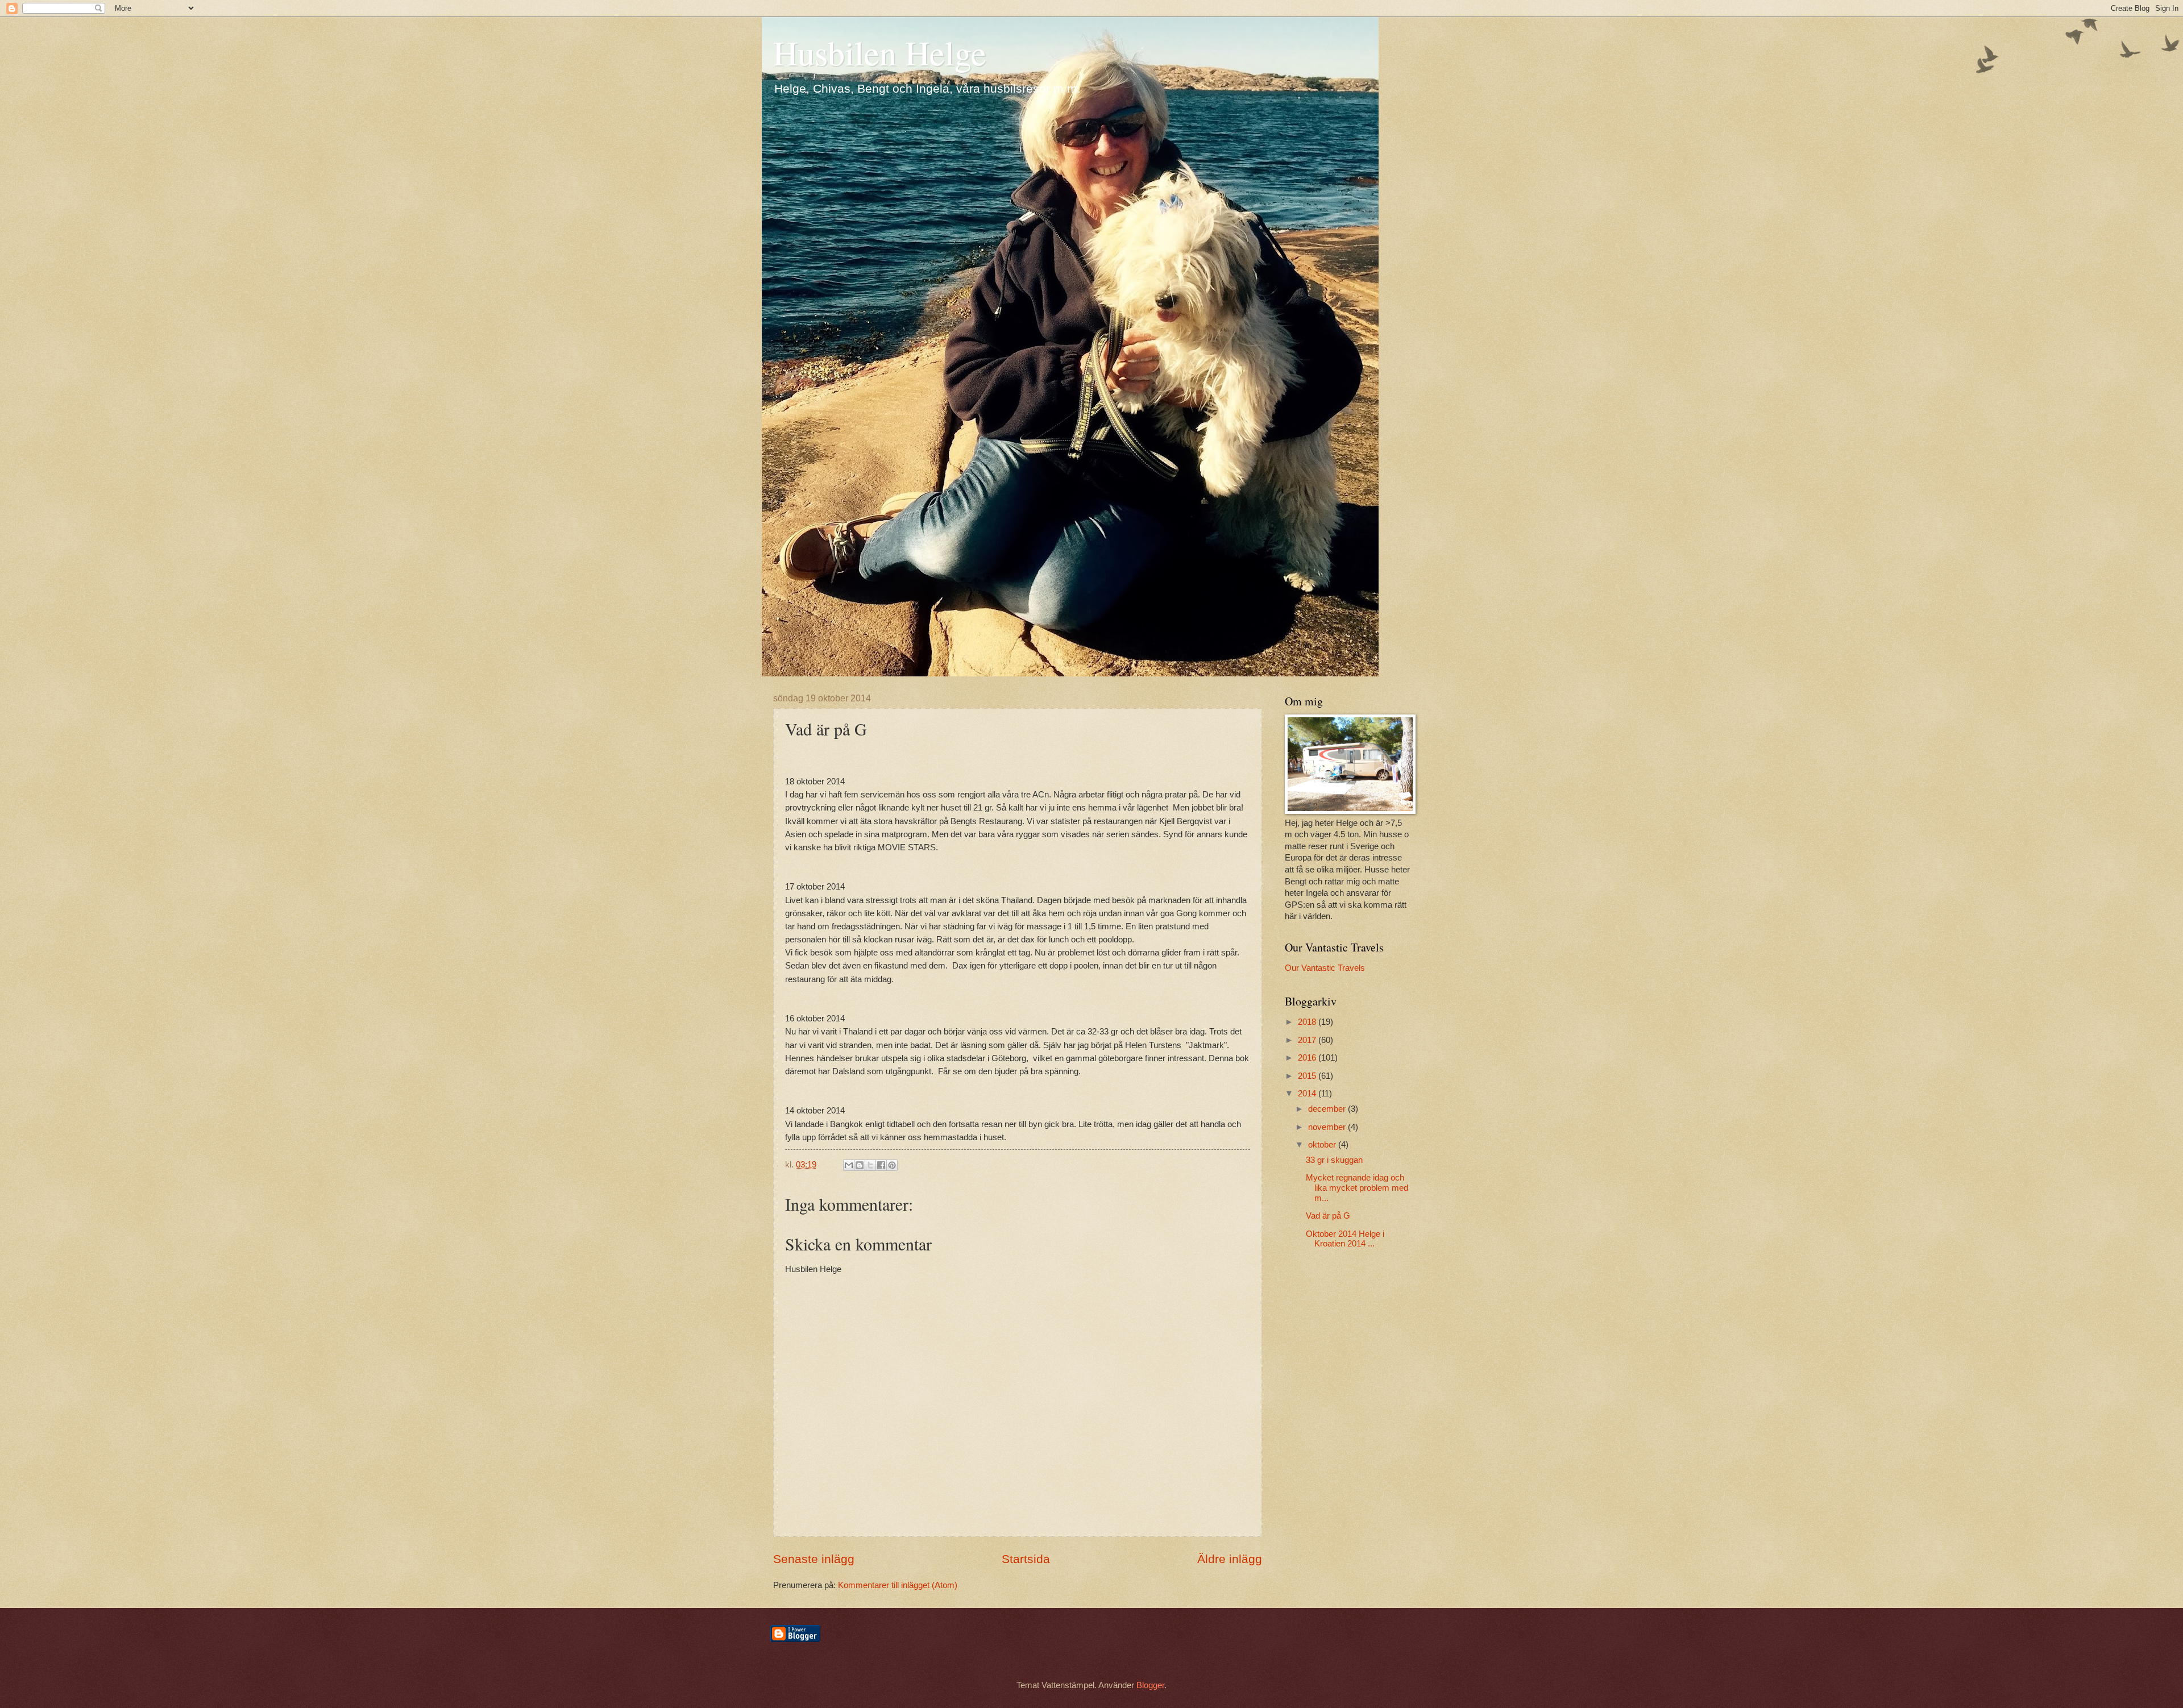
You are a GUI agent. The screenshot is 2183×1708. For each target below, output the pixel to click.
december (1328, 1109)
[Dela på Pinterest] (892, 1165)
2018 (1308, 1022)
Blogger (1150, 1685)
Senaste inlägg (814, 1559)
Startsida (1026, 1559)
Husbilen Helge (880, 52)
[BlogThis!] (860, 1165)
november (1328, 1127)
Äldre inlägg (1230, 1559)
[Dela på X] (870, 1165)
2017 (1308, 1040)
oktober (1323, 1145)
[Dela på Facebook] (881, 1165)
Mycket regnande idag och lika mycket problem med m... (1357, 1188)
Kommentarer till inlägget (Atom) (898, 1585)
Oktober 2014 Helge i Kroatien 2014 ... (1345, 1239)
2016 (1308, 1058)
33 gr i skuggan (1334, 1160)
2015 (1308, 1076)
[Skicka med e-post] (849, 1165)
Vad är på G (1328, 1216)
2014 (1308, 1094)
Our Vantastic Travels (1325, 968)
